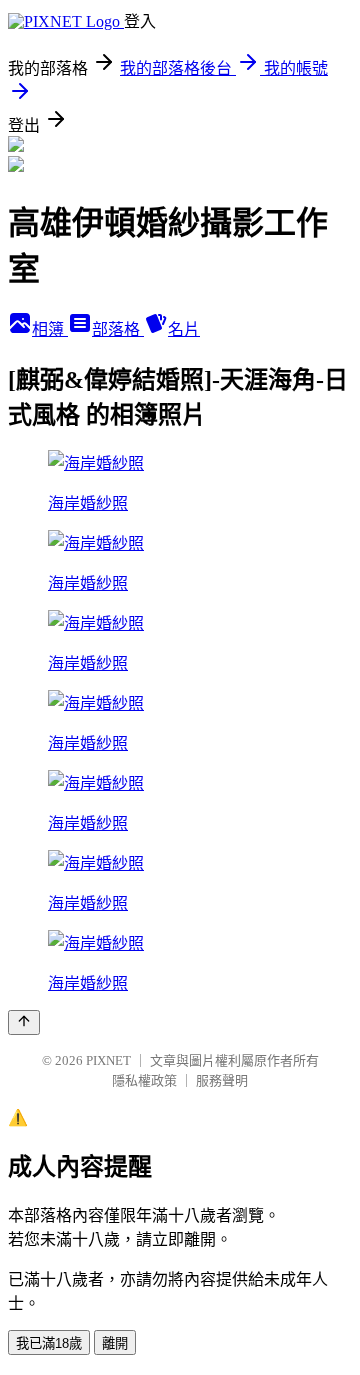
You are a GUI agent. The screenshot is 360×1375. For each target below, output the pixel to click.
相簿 (50, 329)
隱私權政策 (144, 1080)
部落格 (118, 329)
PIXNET (108, 1060)
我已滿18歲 (49, 1343)
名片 (184, 329)
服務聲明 (222, 1080)
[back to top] (24, 1022)
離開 (115, 1343)
